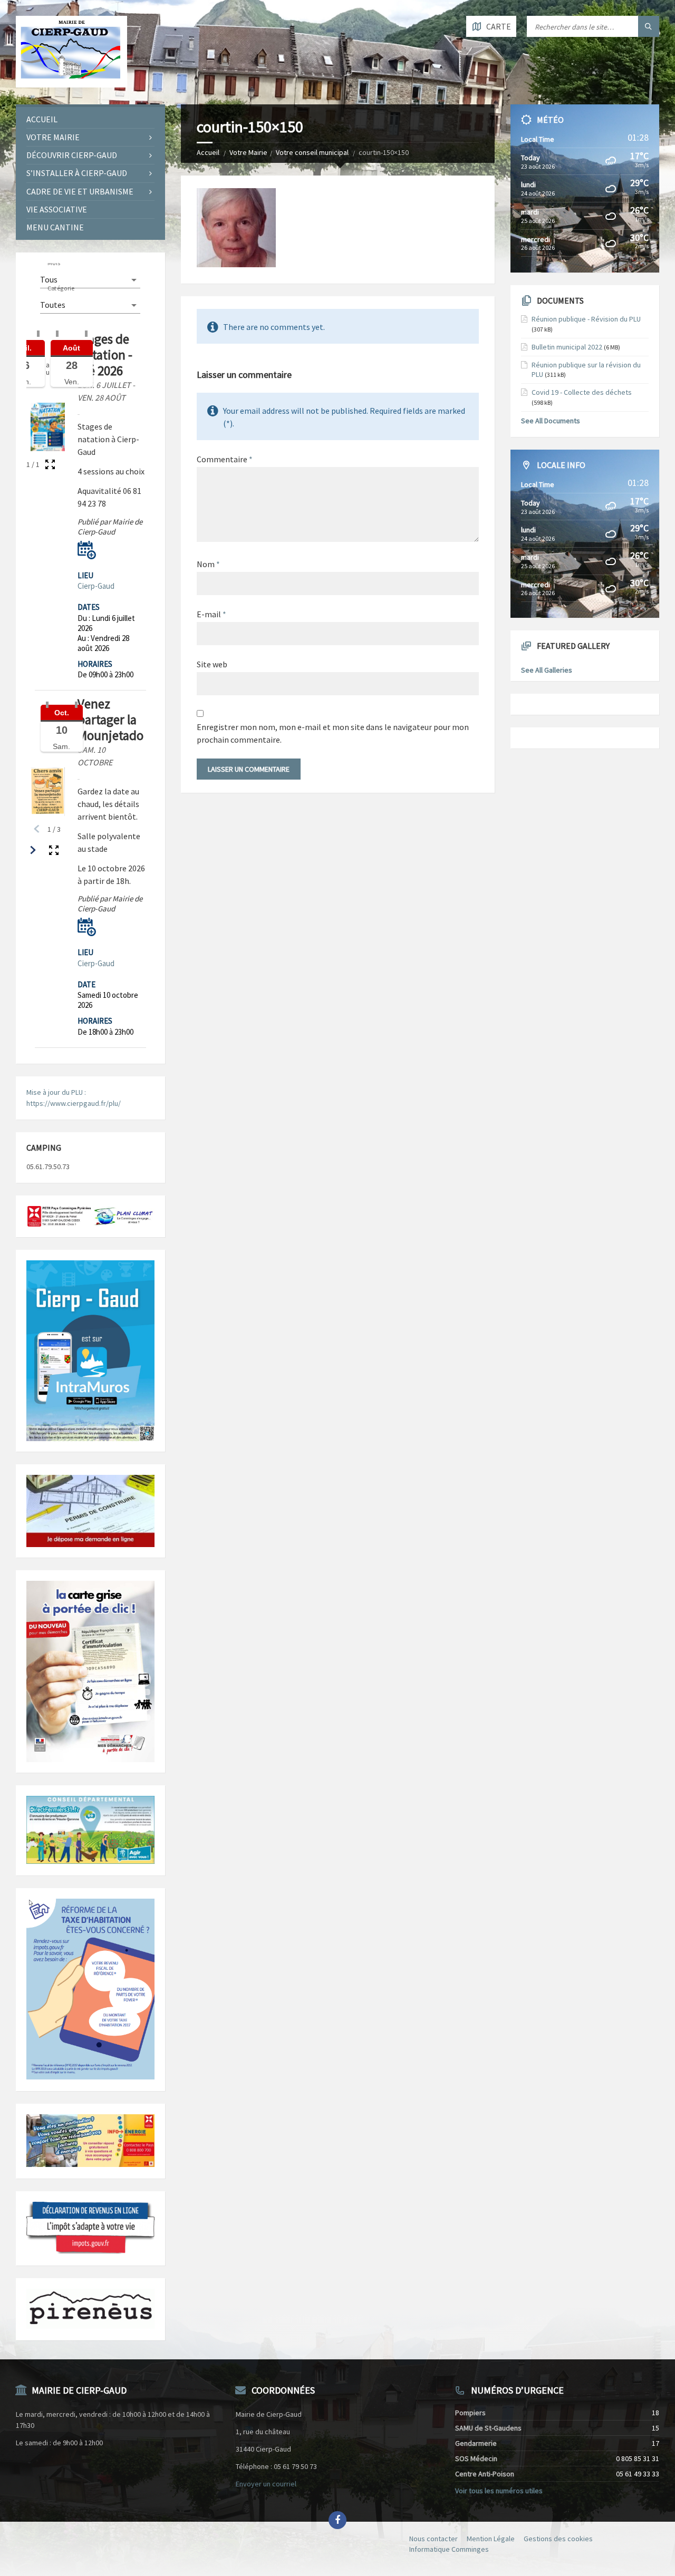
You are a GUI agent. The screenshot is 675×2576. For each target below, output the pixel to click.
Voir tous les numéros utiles (499, 2491)
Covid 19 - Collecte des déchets (582, 392)
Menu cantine (55, 227)
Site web (212, 664)
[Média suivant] (33, 850)
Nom (208, 564)
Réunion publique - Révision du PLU (586, 319)
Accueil (208, 152)
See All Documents (551, 421)
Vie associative (57, 209)
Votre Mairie (248, 152)
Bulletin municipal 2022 (567, 347)
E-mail (211, 614)
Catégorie (61, 288)
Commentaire (225, 459)
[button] (87, 550)
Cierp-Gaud (96, 586)
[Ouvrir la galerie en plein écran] (50, 464)
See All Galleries (547, 670)
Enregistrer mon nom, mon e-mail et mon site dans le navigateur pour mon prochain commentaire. (333, 733)
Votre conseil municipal (312, 152)
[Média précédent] (37, 829)
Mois (54, 263)
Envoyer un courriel (266, 2484)
